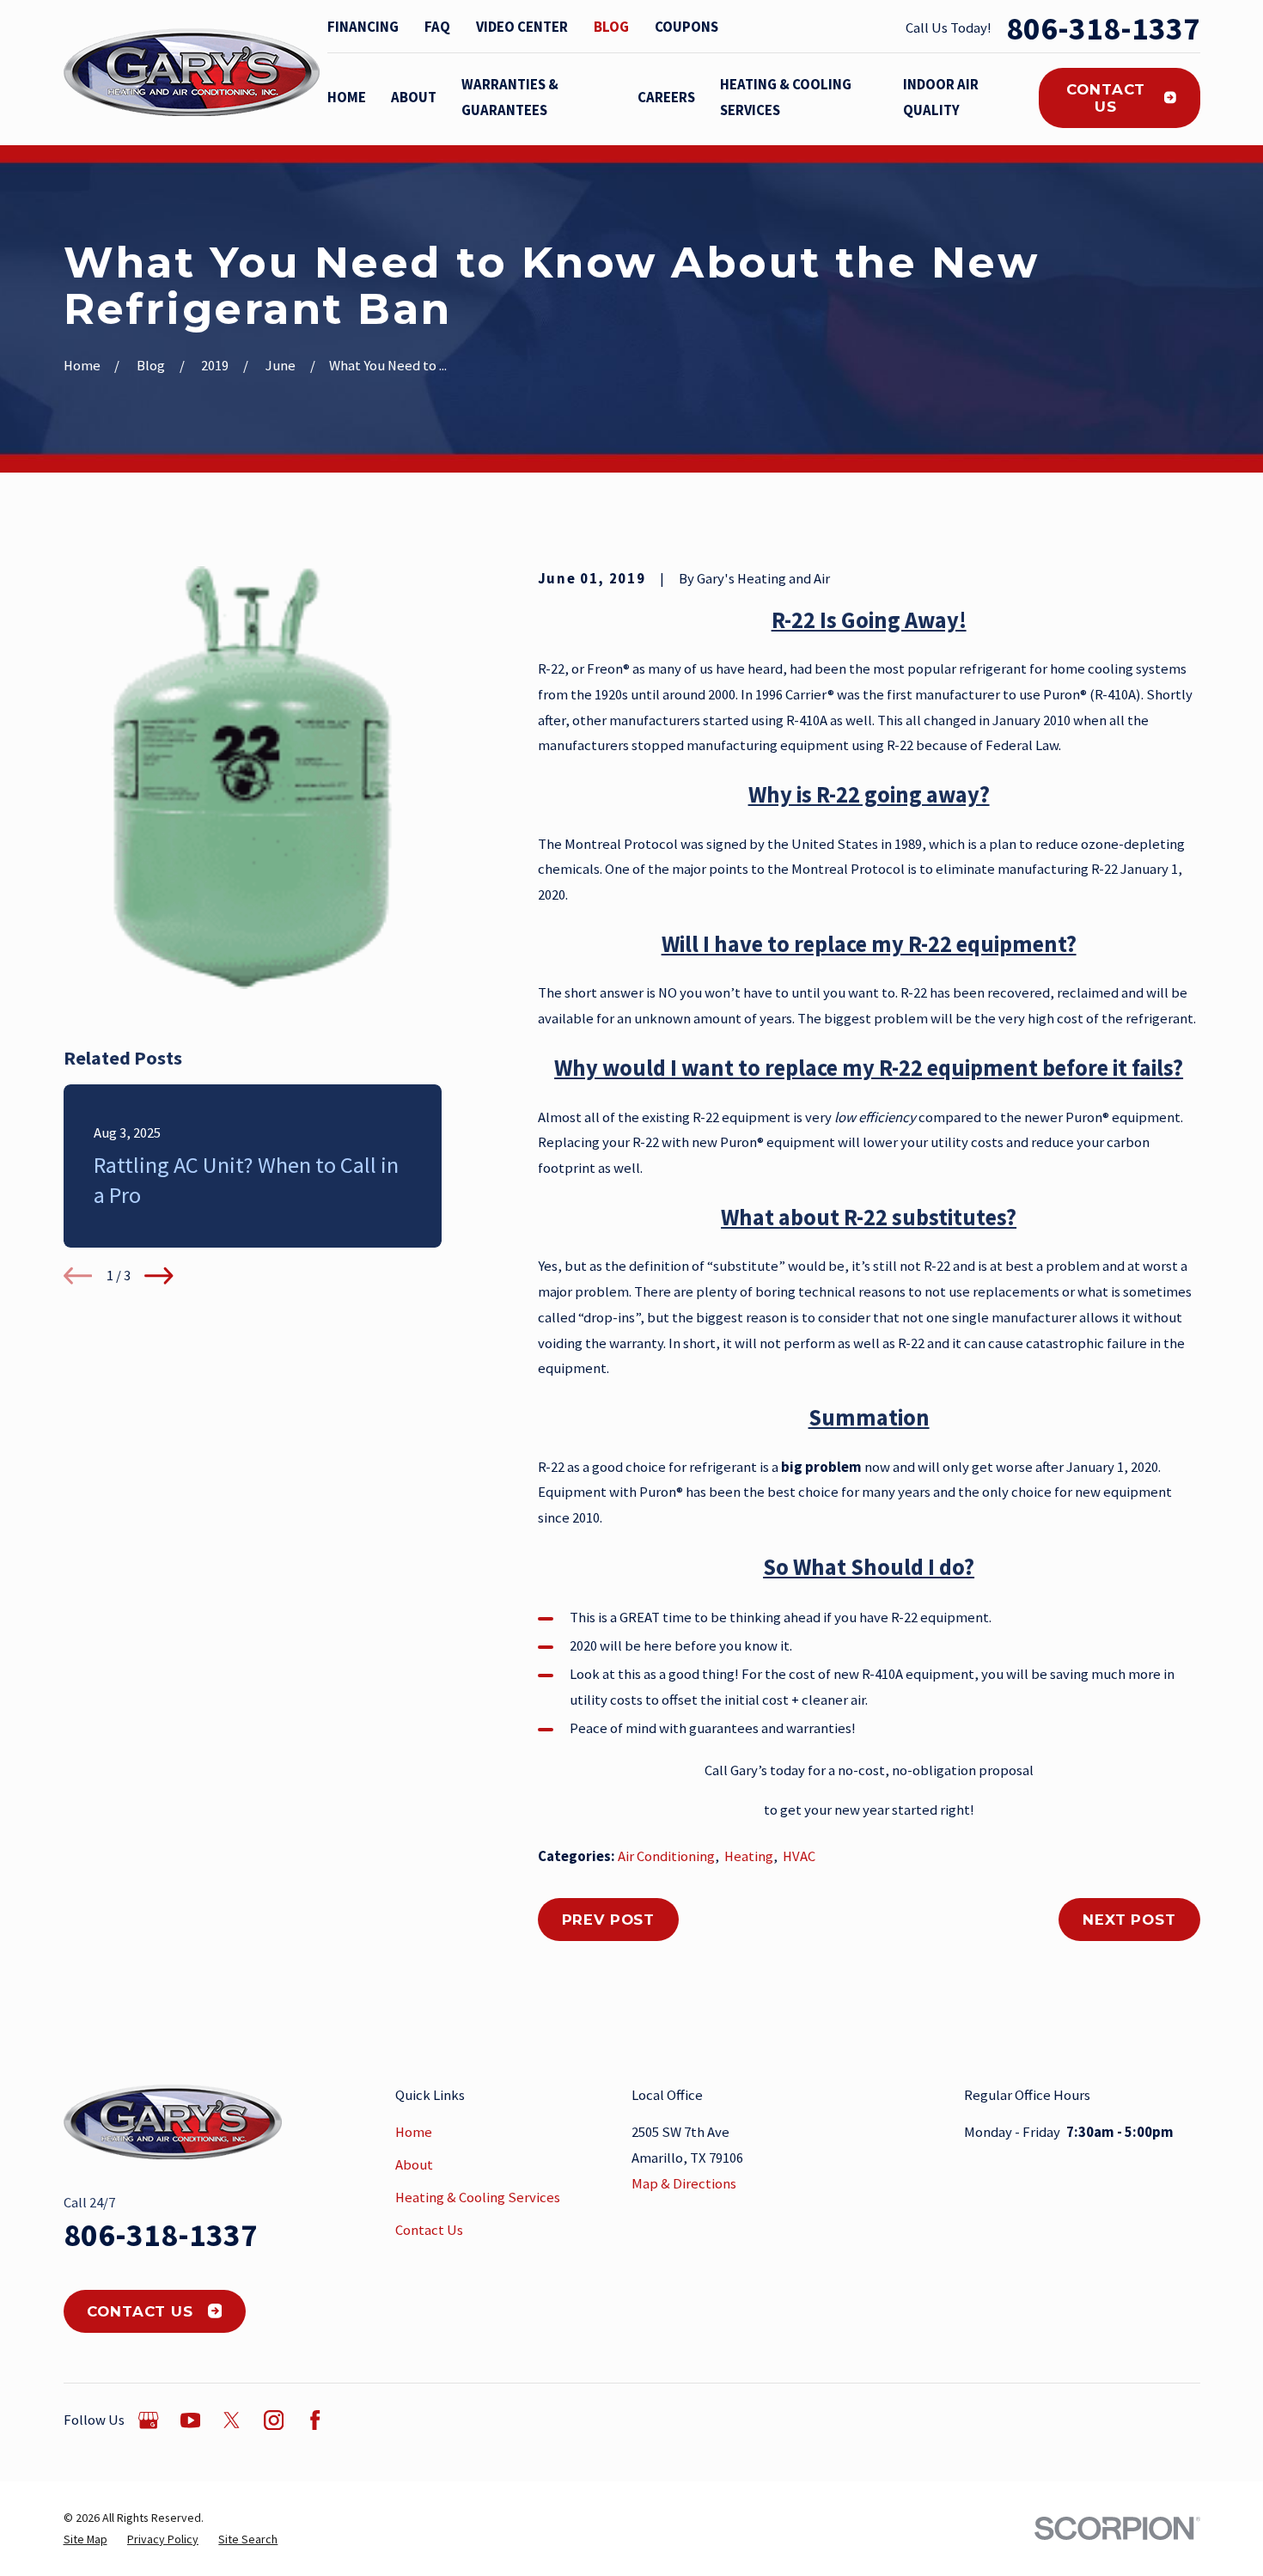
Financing (363, 27)
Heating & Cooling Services (478, 2198)
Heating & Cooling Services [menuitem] (786, 98)
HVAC (799, 1856)
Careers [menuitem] (666, 98)
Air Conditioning (666, 1856)
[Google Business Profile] (148, 2420)
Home (414, 2132)
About (414, 2165)
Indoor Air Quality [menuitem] (941, 98)
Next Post (1129, 1920)
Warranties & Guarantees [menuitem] (510, 98)
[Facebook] (315, 2420)
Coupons (686, 27)
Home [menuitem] (347, 98)
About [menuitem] (414, 98)
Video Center (522, 27)
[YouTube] (190, 2420)
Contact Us (1106, 98)
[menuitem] (85, 2539)
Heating (749, 1856)
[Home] (192, 73)
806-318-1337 (1103, 28)
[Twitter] (232, 2420)
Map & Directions (684, 2184)
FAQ (437, 27)
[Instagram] (274, 2420)
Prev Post (609, 1920)
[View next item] (159, 1276)
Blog (611, 27)
